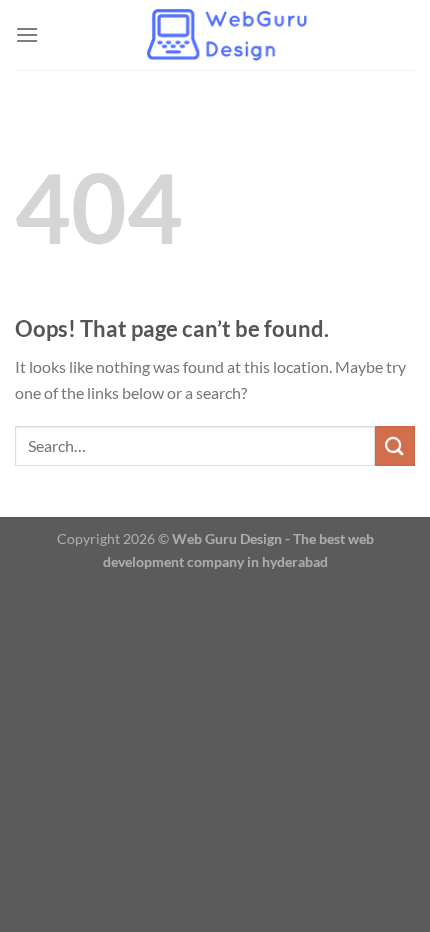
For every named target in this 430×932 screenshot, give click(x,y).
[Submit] (395, 445)
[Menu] (27, 34)
